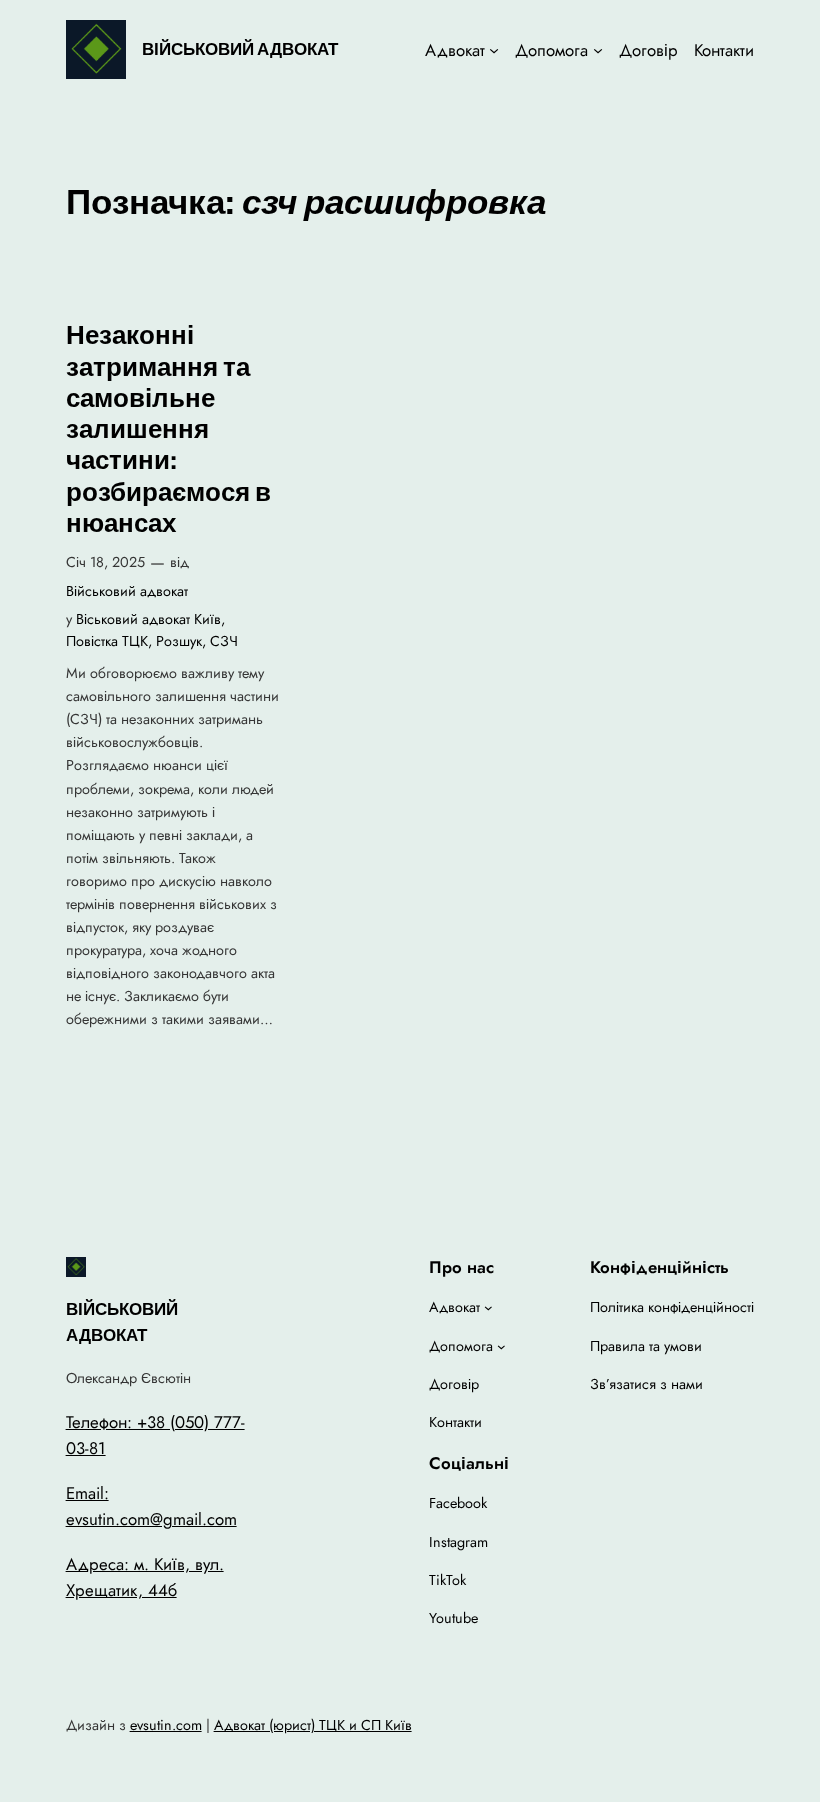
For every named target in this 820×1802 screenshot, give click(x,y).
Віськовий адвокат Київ (148, 619)
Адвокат (455, 50)
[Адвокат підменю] (494, 50)
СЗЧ (224, 641)
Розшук (179, 641)
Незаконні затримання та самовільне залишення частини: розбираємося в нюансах (168, 429)
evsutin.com (166, 1725)
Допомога (551, 50)
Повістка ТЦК (107, 641)
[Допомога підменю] (598, 50)
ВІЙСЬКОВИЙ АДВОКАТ (240, 49)
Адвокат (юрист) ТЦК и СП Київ (313, 1725)
